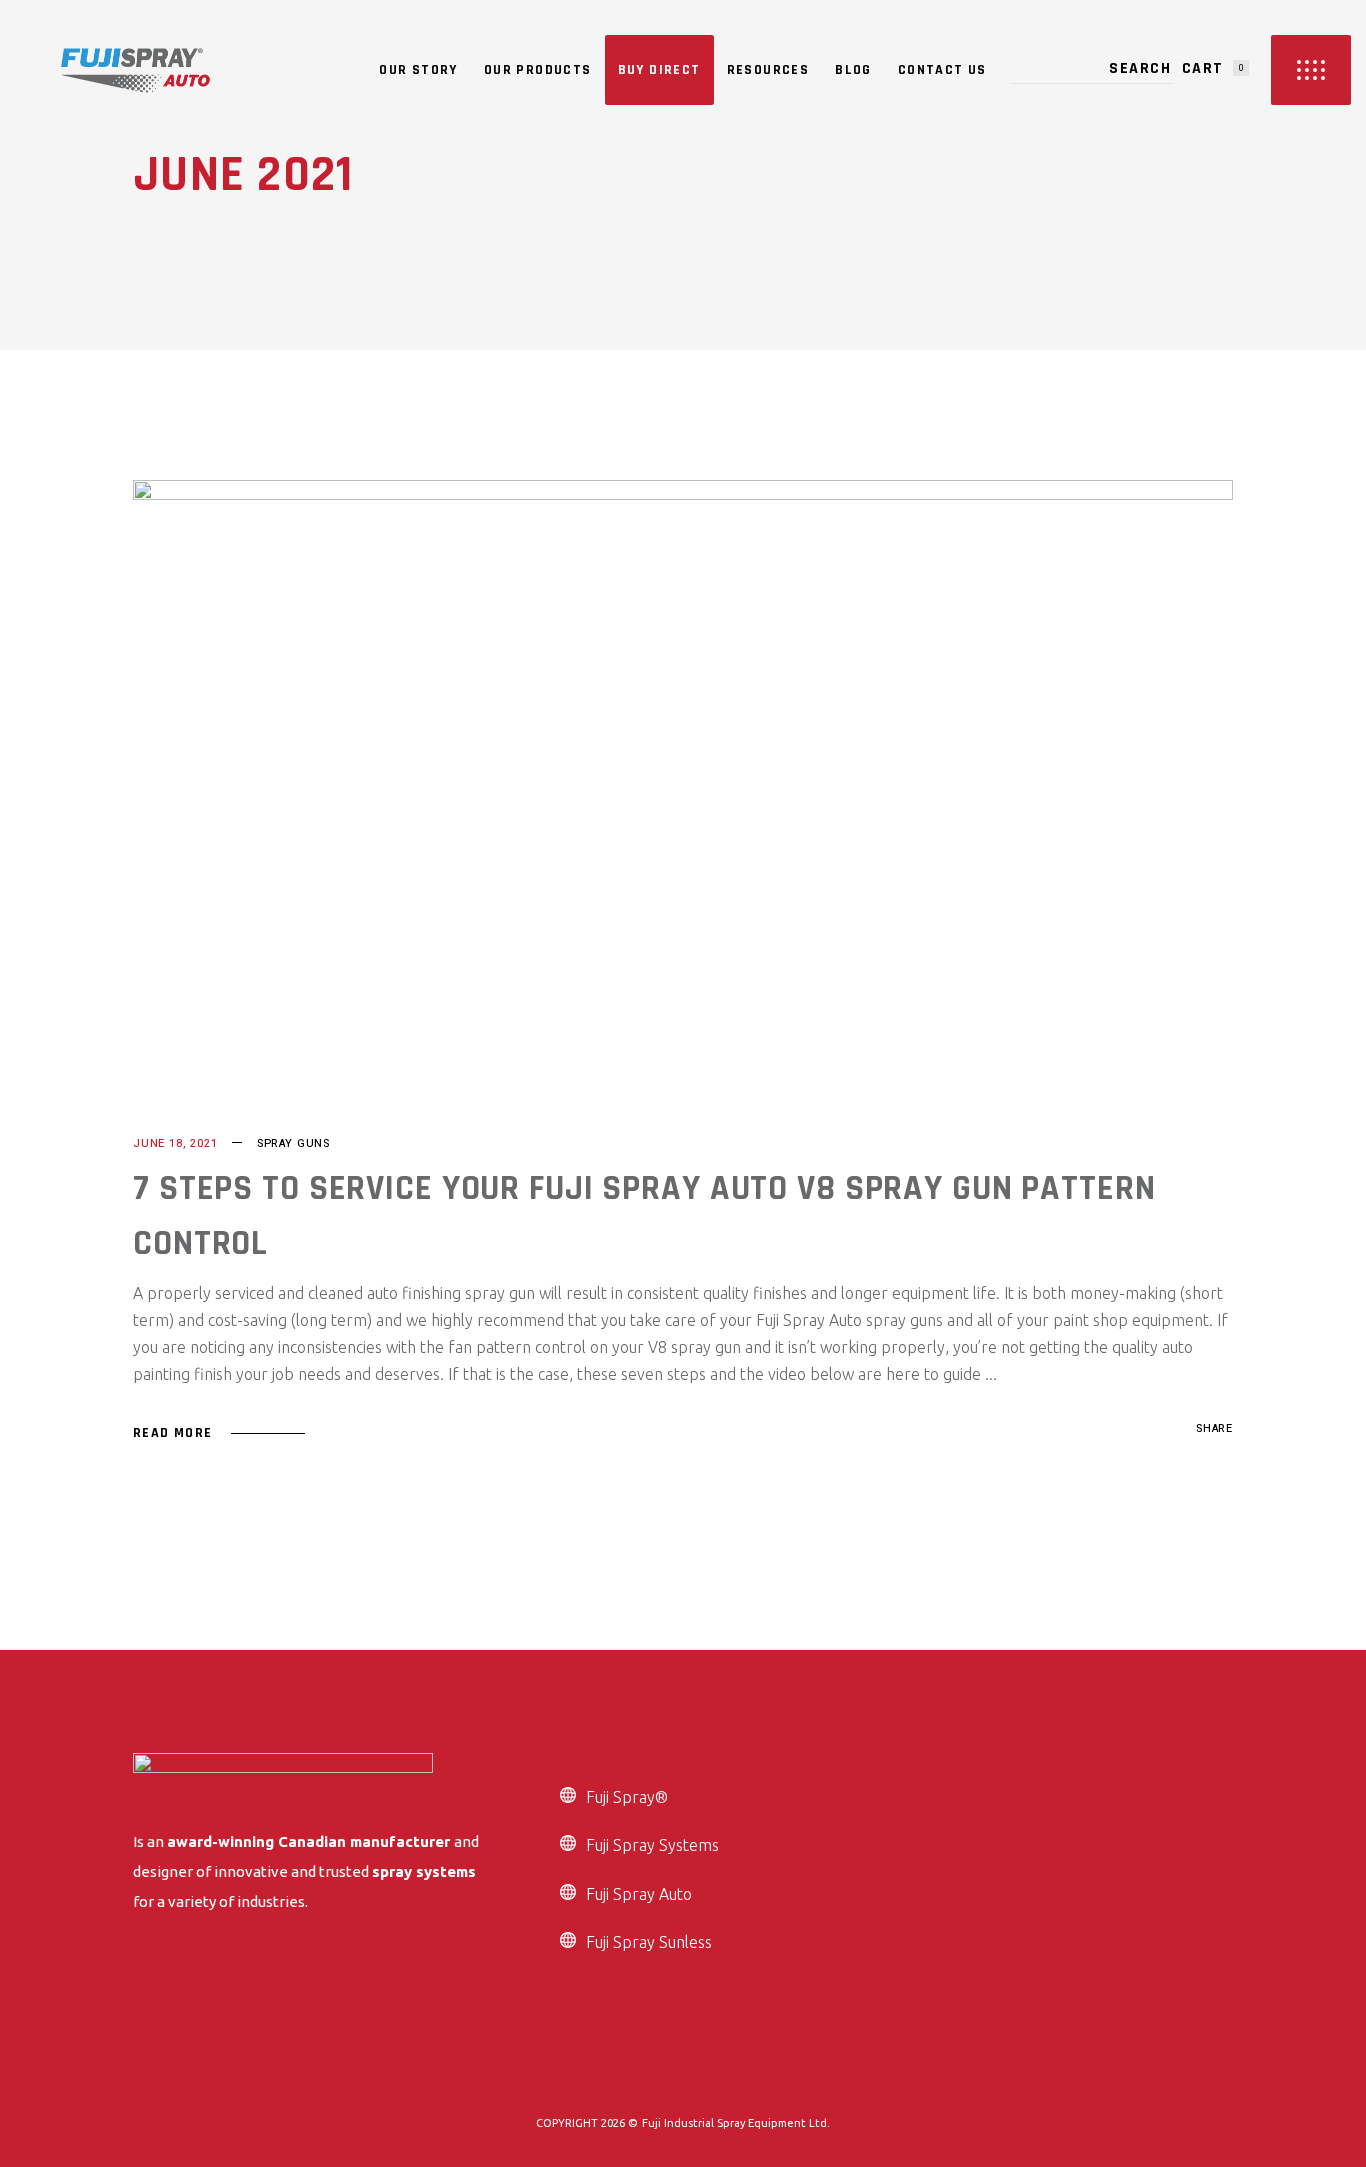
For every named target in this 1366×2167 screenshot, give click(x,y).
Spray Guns (293, 1143)
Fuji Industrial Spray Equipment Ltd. (736, 2123)
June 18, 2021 (175, 1143)
